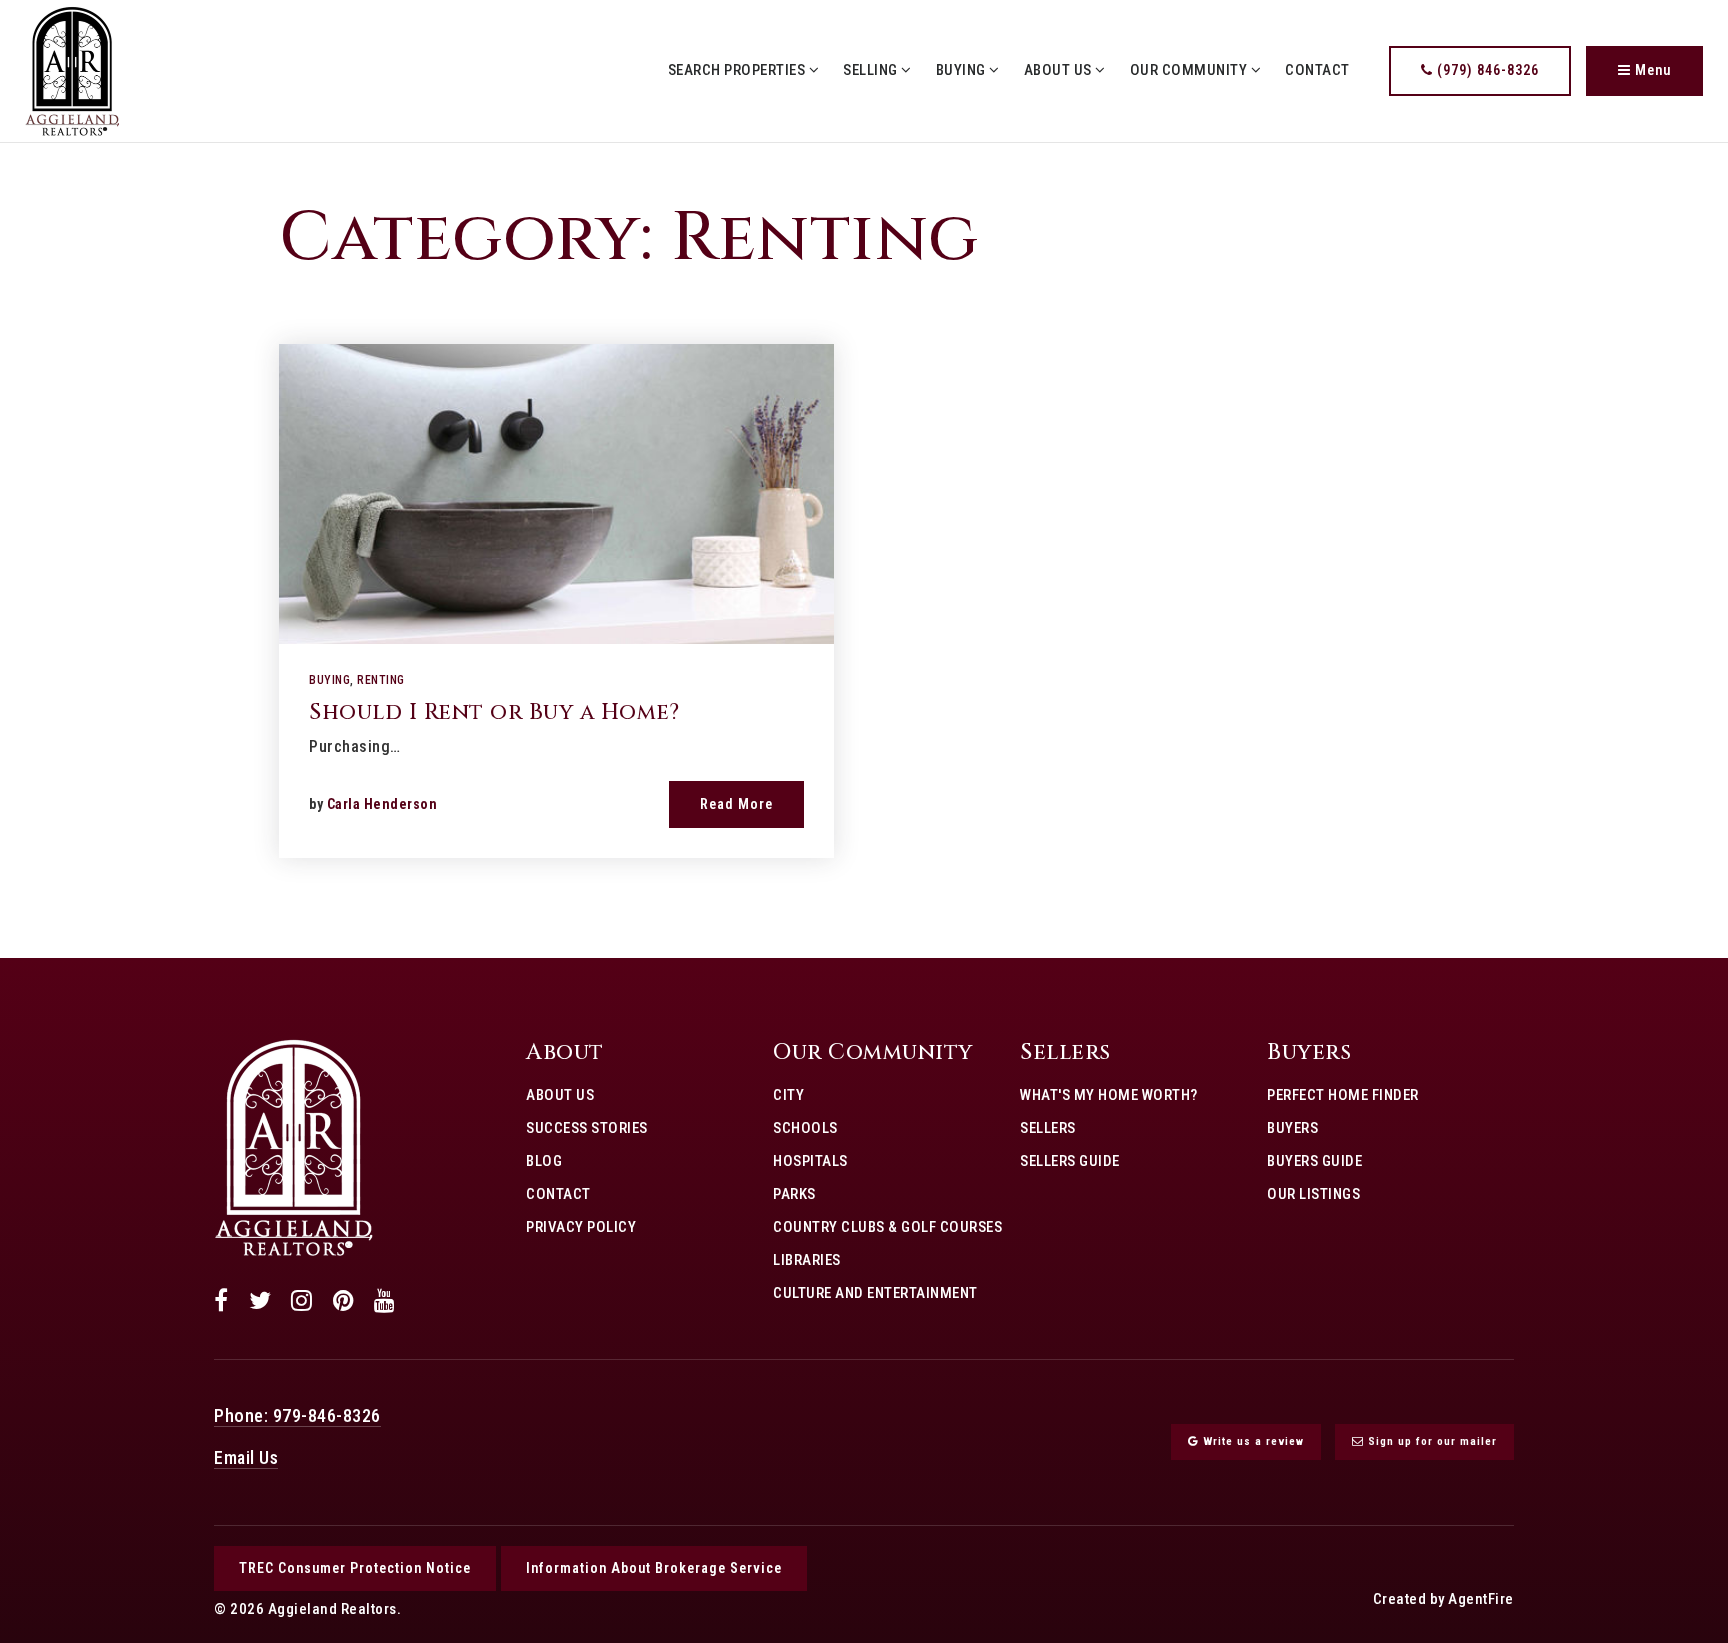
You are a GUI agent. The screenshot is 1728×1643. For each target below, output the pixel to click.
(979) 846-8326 (1486, 70)
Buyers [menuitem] (1292, 1128)
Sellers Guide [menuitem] (1070, 1161)
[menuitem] (526, 1259)
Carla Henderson (382, 804)
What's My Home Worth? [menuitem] (1109, 1095)
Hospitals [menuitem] (810, 1161)
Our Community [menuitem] (1190, 70)
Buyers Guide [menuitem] (1314, 1161)
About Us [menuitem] (1060, 70)
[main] (864, 551)
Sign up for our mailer (1430, 1441)
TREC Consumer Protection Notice (355, 1568)
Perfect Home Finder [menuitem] (1343, 1095)
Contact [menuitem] (1317, 70)
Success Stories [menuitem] (587, 1128)
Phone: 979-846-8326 (297, 1415)
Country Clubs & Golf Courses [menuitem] (887, 1227)
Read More (736, 804)
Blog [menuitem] (544, 1161)
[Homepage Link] (294, 1146)
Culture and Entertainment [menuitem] (875, 1293)
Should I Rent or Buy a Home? (494, 712)
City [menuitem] (788, 1095)
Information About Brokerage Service (654, 1568)
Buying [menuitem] (963, 70)
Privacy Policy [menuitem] (581, 1227)
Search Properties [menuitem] (738, 70)
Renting (381, 680)
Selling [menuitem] (872, 70)
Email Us (246, 1457)
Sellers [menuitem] (1048, 1128)
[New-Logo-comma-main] (72, 69)
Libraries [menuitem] (807, 1260)
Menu (1651, 70)
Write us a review (1251, 1441)
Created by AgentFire (1443, 1599)
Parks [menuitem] (794, 1194)
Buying (329, 680)
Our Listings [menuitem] (1313, 1194)
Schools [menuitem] (805, 1128)
